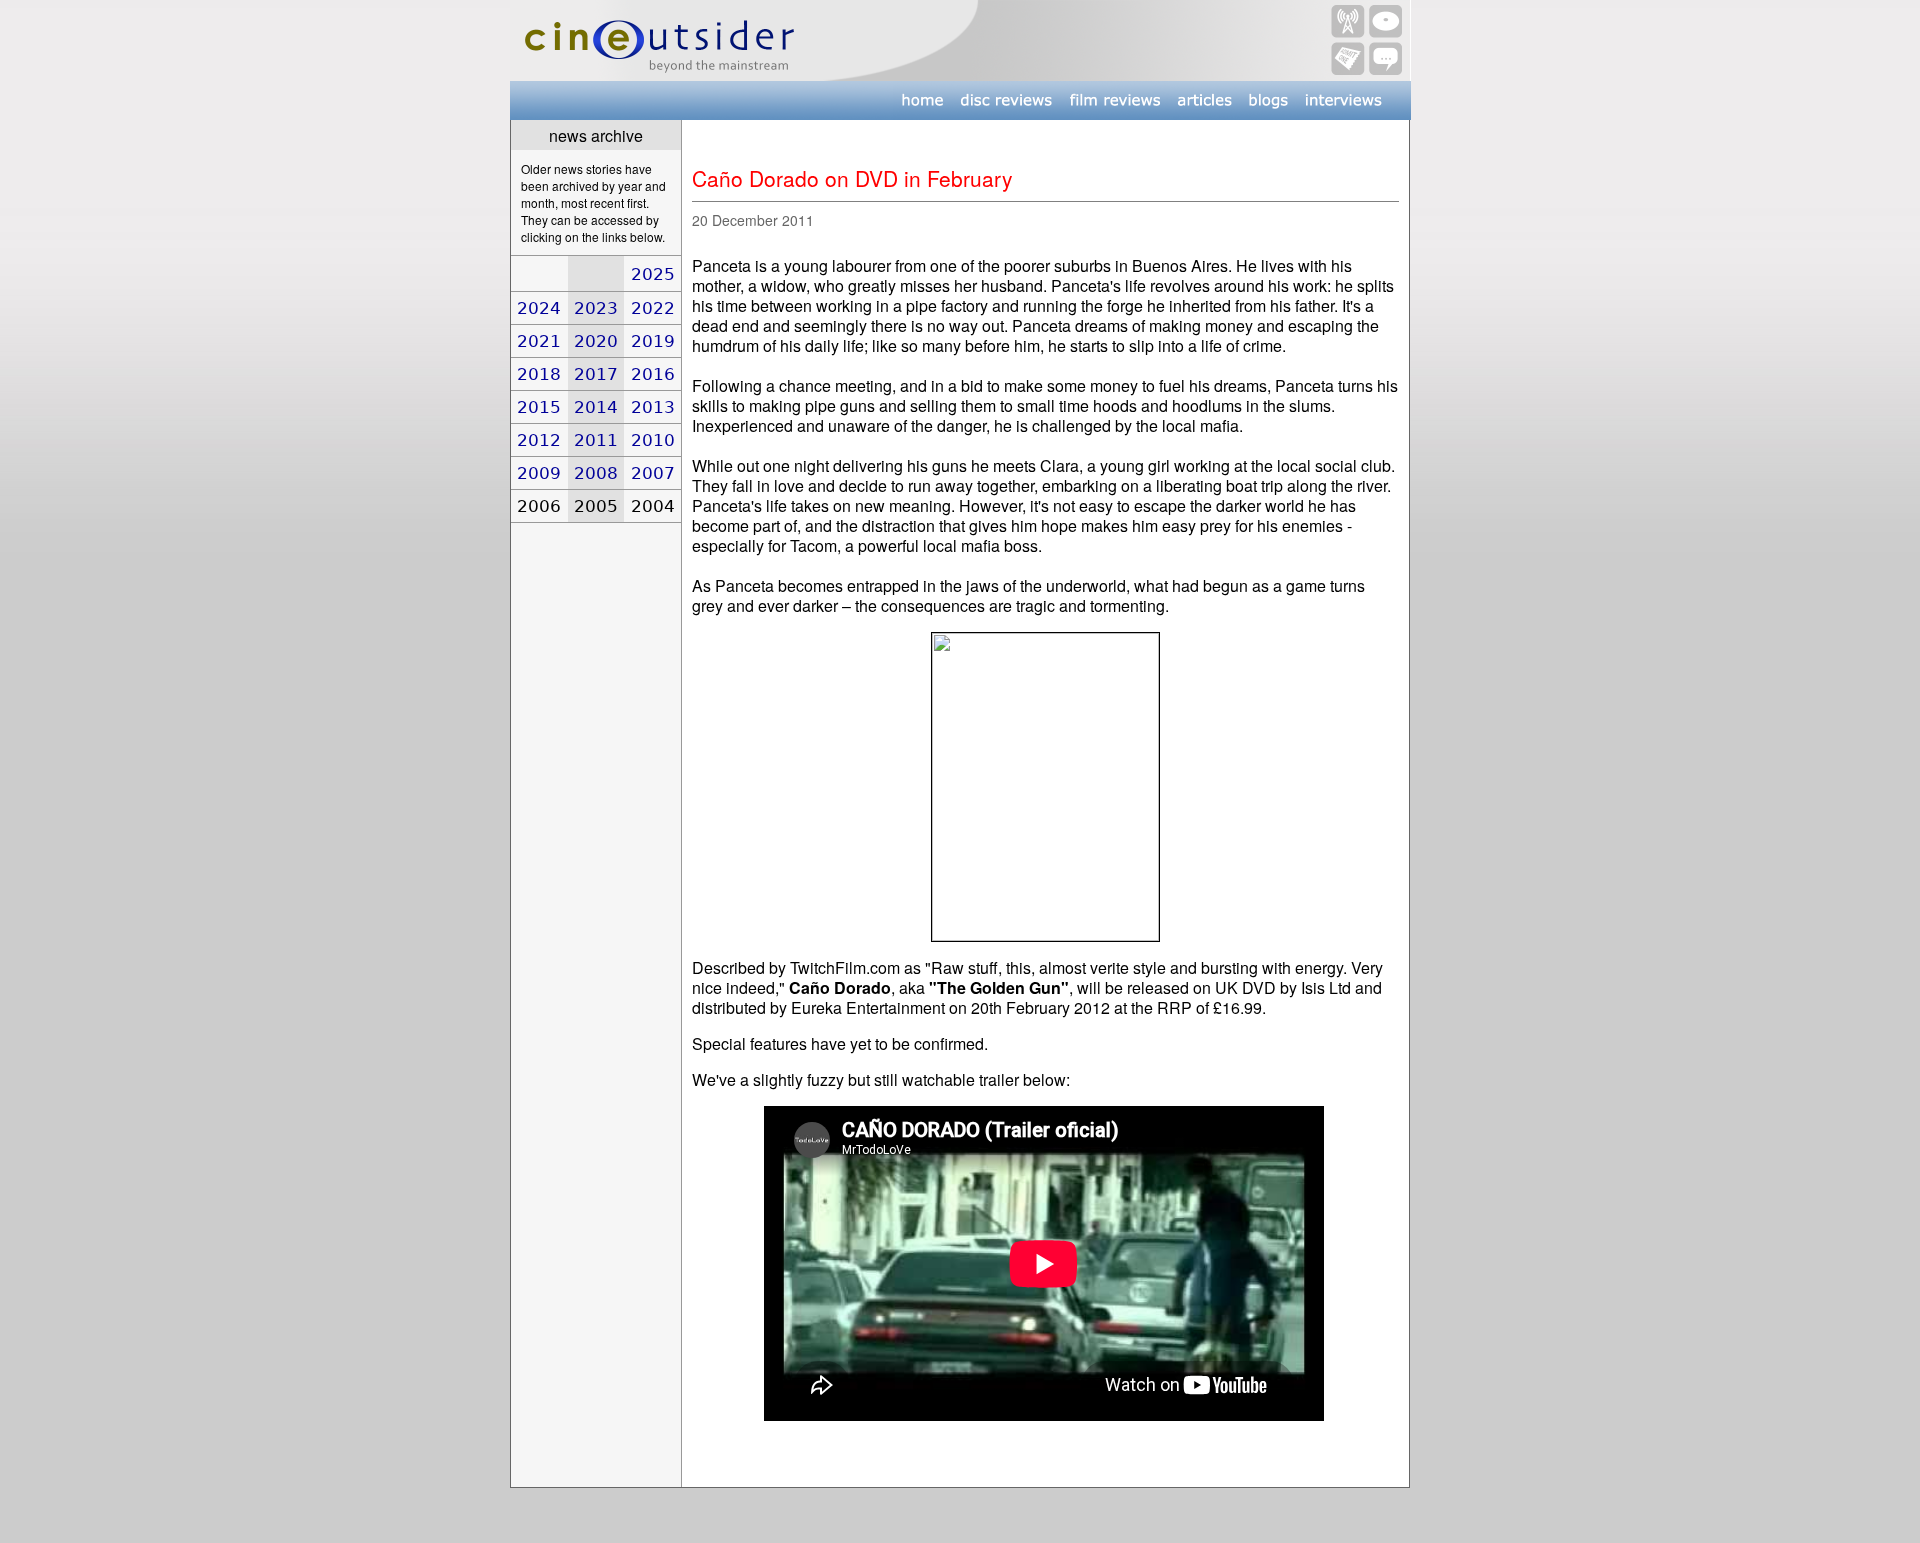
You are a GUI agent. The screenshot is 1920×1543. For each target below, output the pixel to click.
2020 (596, 341)
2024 (539, 308)
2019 (653, 341)
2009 (539, 473)
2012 (539, 440)
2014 (596, 407)
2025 (653, 274)
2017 (596, 374)
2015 (539, 407)
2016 (653, 374)
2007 (653, 473)
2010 (653, 440)
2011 (596, 440)
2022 (653, 308)
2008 (596, 473)
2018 (539, 374)
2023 (596, 308)
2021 (539, 341)
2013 (653, 407)
